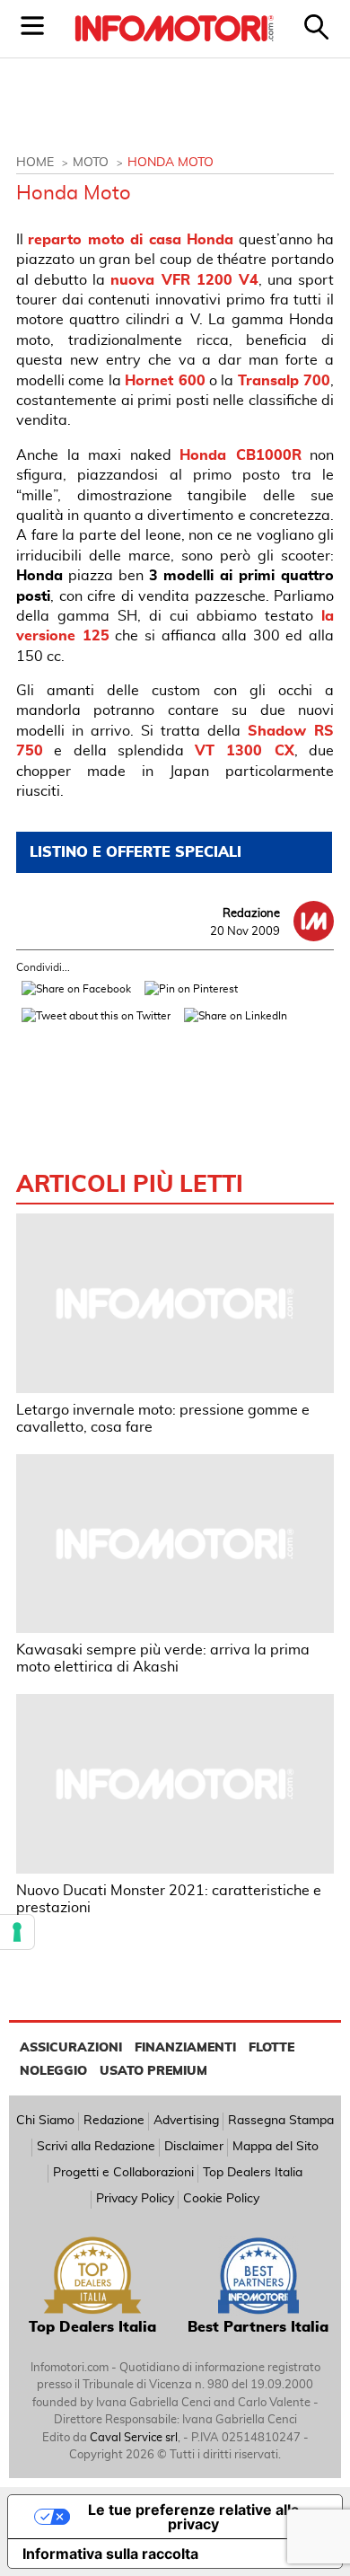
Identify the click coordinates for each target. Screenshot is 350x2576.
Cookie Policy (221, 2199)
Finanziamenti (185, 2048)
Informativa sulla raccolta (110, 2554)
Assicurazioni (71, 2048)
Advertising (186, 2121)
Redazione (114, 2121)
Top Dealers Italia (253, 2173)
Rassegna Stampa (281, 2121)
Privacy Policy (135, 2199)
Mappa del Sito (276, 2147)
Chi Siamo (45, 2121)
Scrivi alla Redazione (96, 2147)
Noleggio (53, 2071)
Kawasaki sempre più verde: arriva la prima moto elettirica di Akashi (163, 1659)
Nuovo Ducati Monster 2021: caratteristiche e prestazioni (169, 1899)
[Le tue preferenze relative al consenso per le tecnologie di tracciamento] (17, 1932)
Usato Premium (153, 2071)
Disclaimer (194, 2147)
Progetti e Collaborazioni (123, 2173)
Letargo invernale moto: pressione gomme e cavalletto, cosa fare (163, 1419)
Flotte (271, 2048)
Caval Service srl (134, 2438)
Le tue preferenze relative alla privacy (193, 2517)
